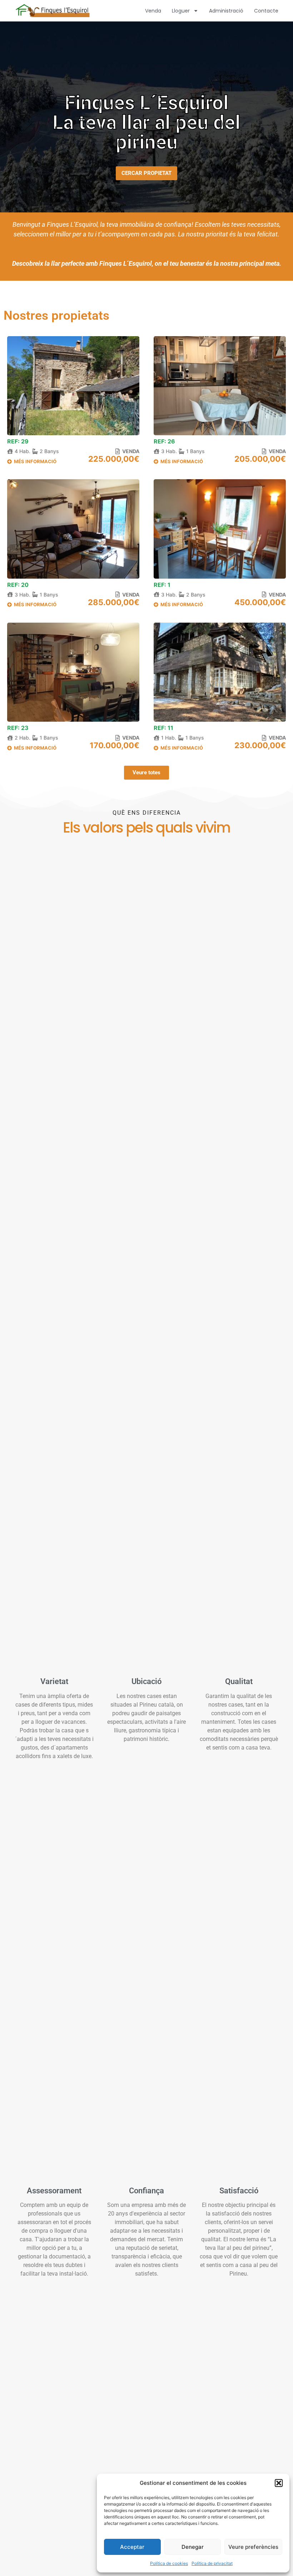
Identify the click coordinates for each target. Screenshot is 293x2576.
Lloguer (181, 11)
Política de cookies (169, 2563)
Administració (226, 11)
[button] (279, 2483)
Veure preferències (253, 2547)
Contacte (266, 11)
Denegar (193, 2547)
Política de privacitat (212, 2563)
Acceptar (132, 2547)
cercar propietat (146, 173)
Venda (153, 11)
